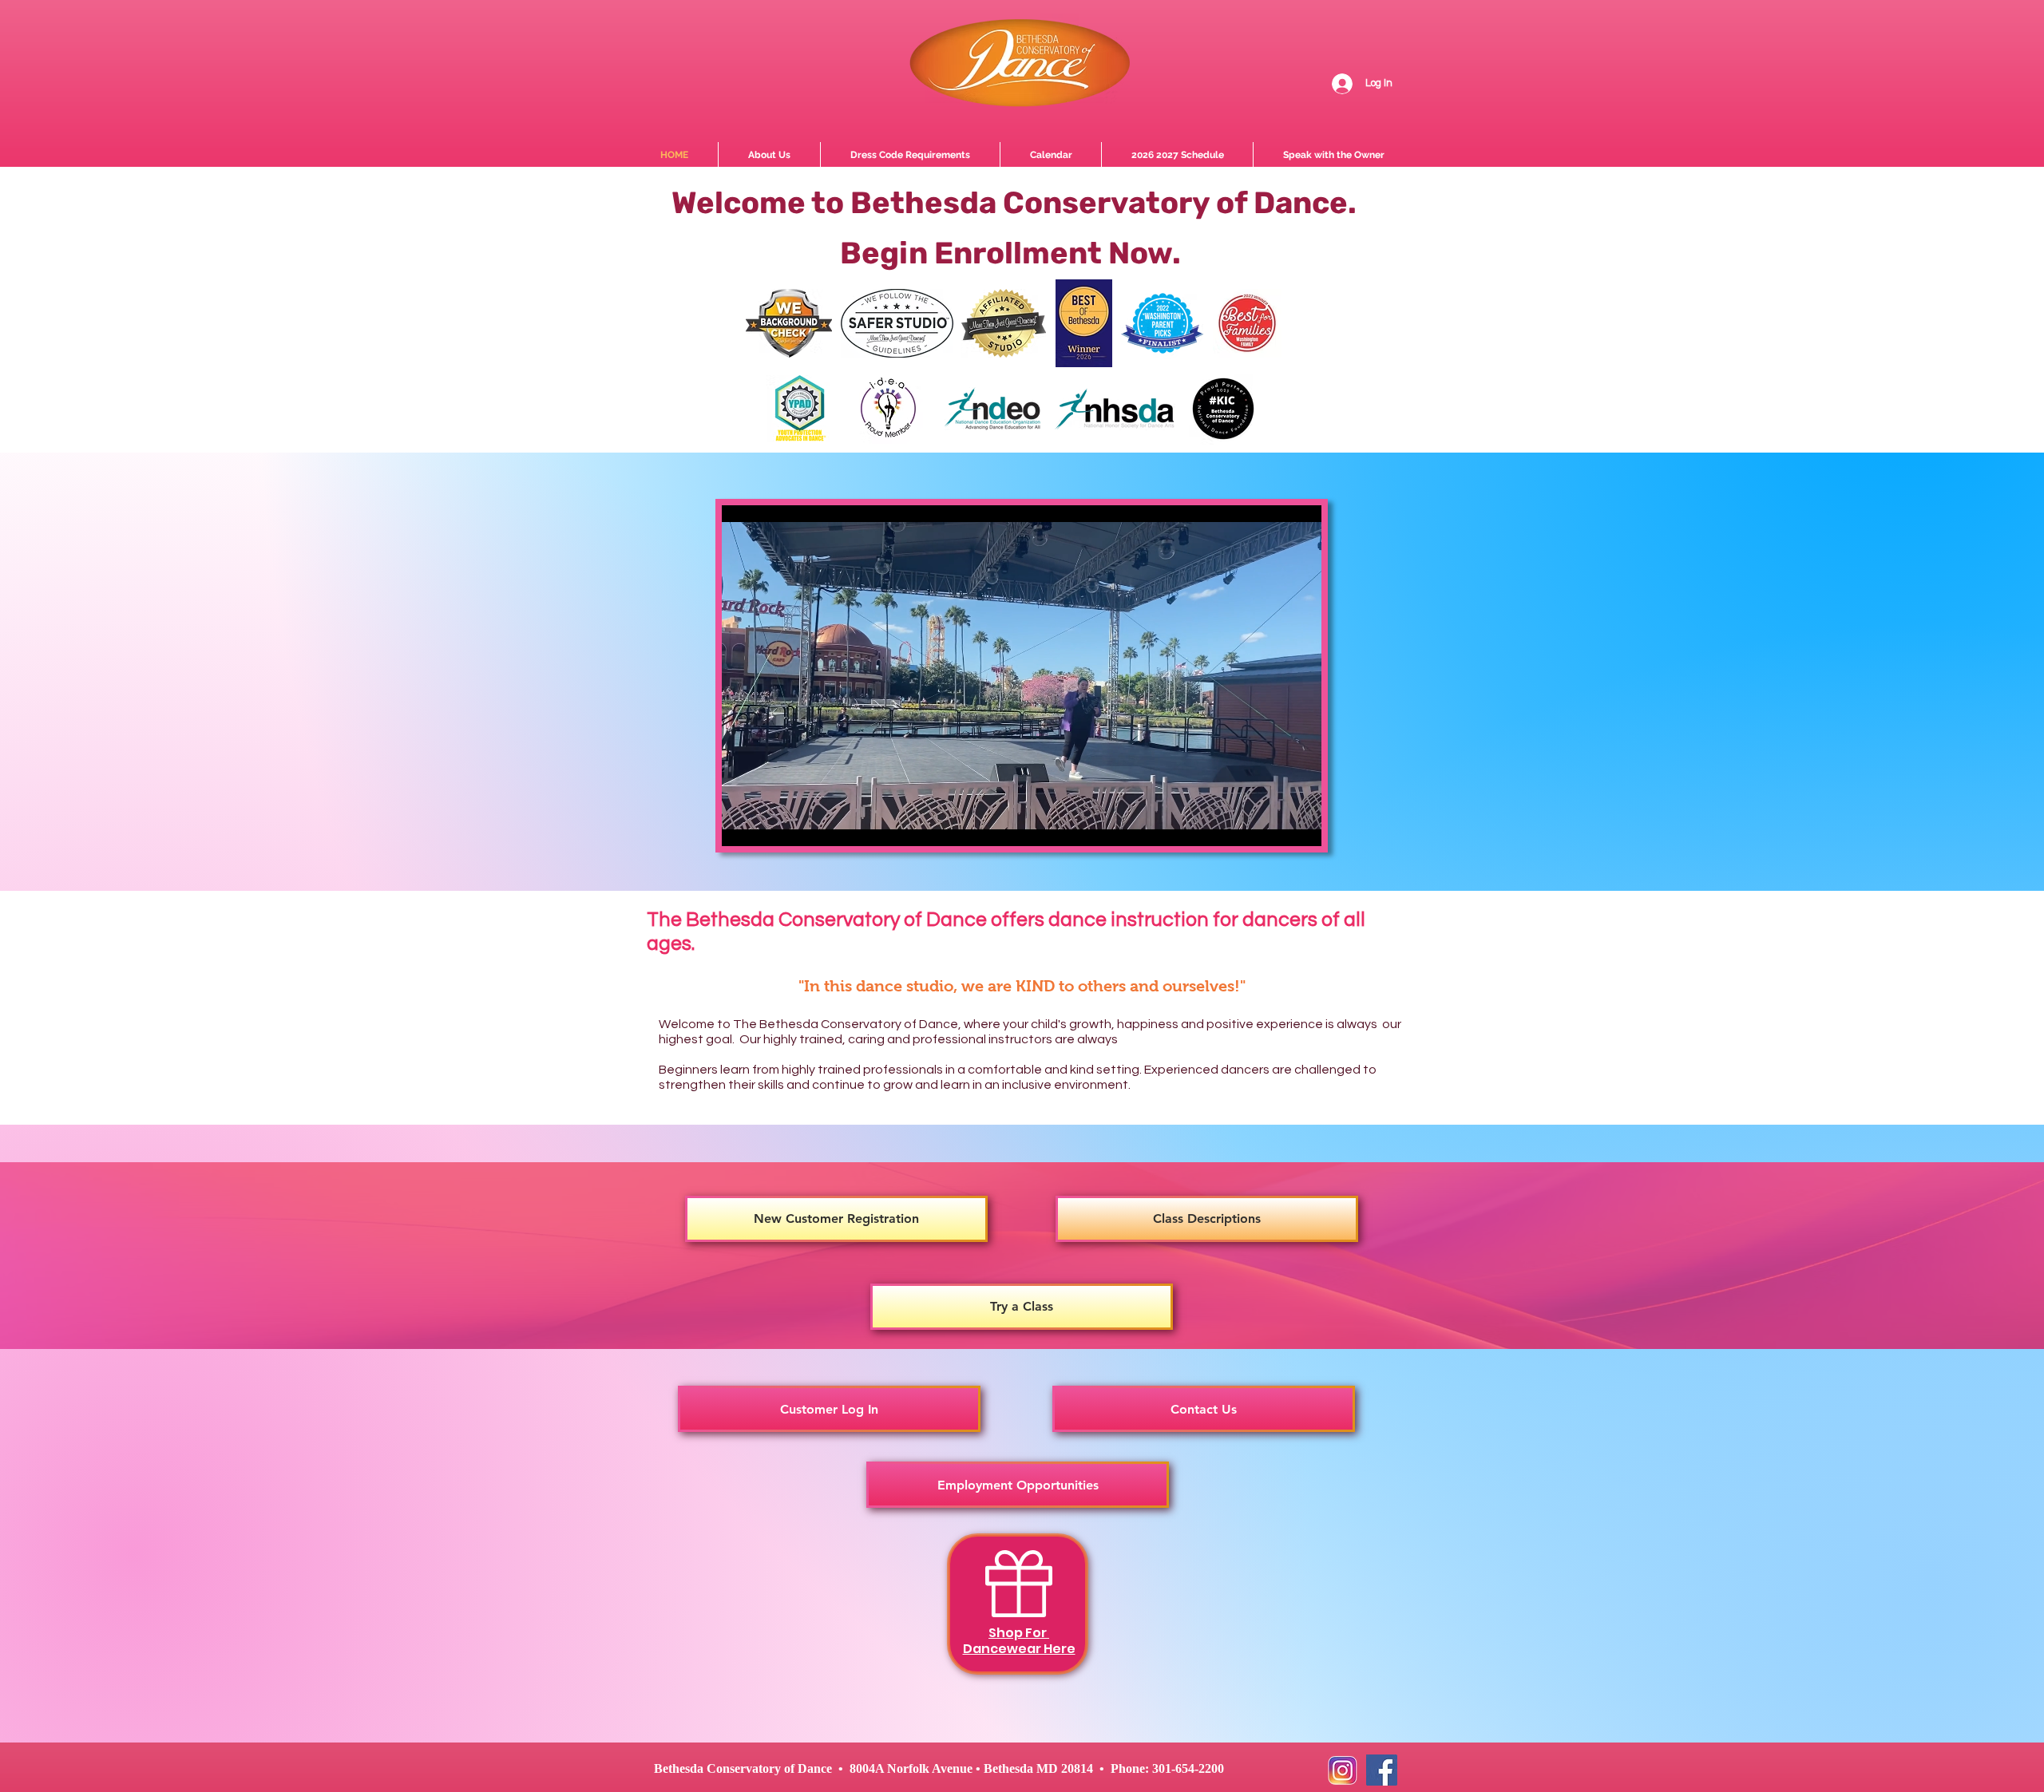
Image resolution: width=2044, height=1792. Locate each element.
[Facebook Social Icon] (1382, 1770)
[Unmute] (770, 825)
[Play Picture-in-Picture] (1273, 825)
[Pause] (743, 825)
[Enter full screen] (1300, 825)
